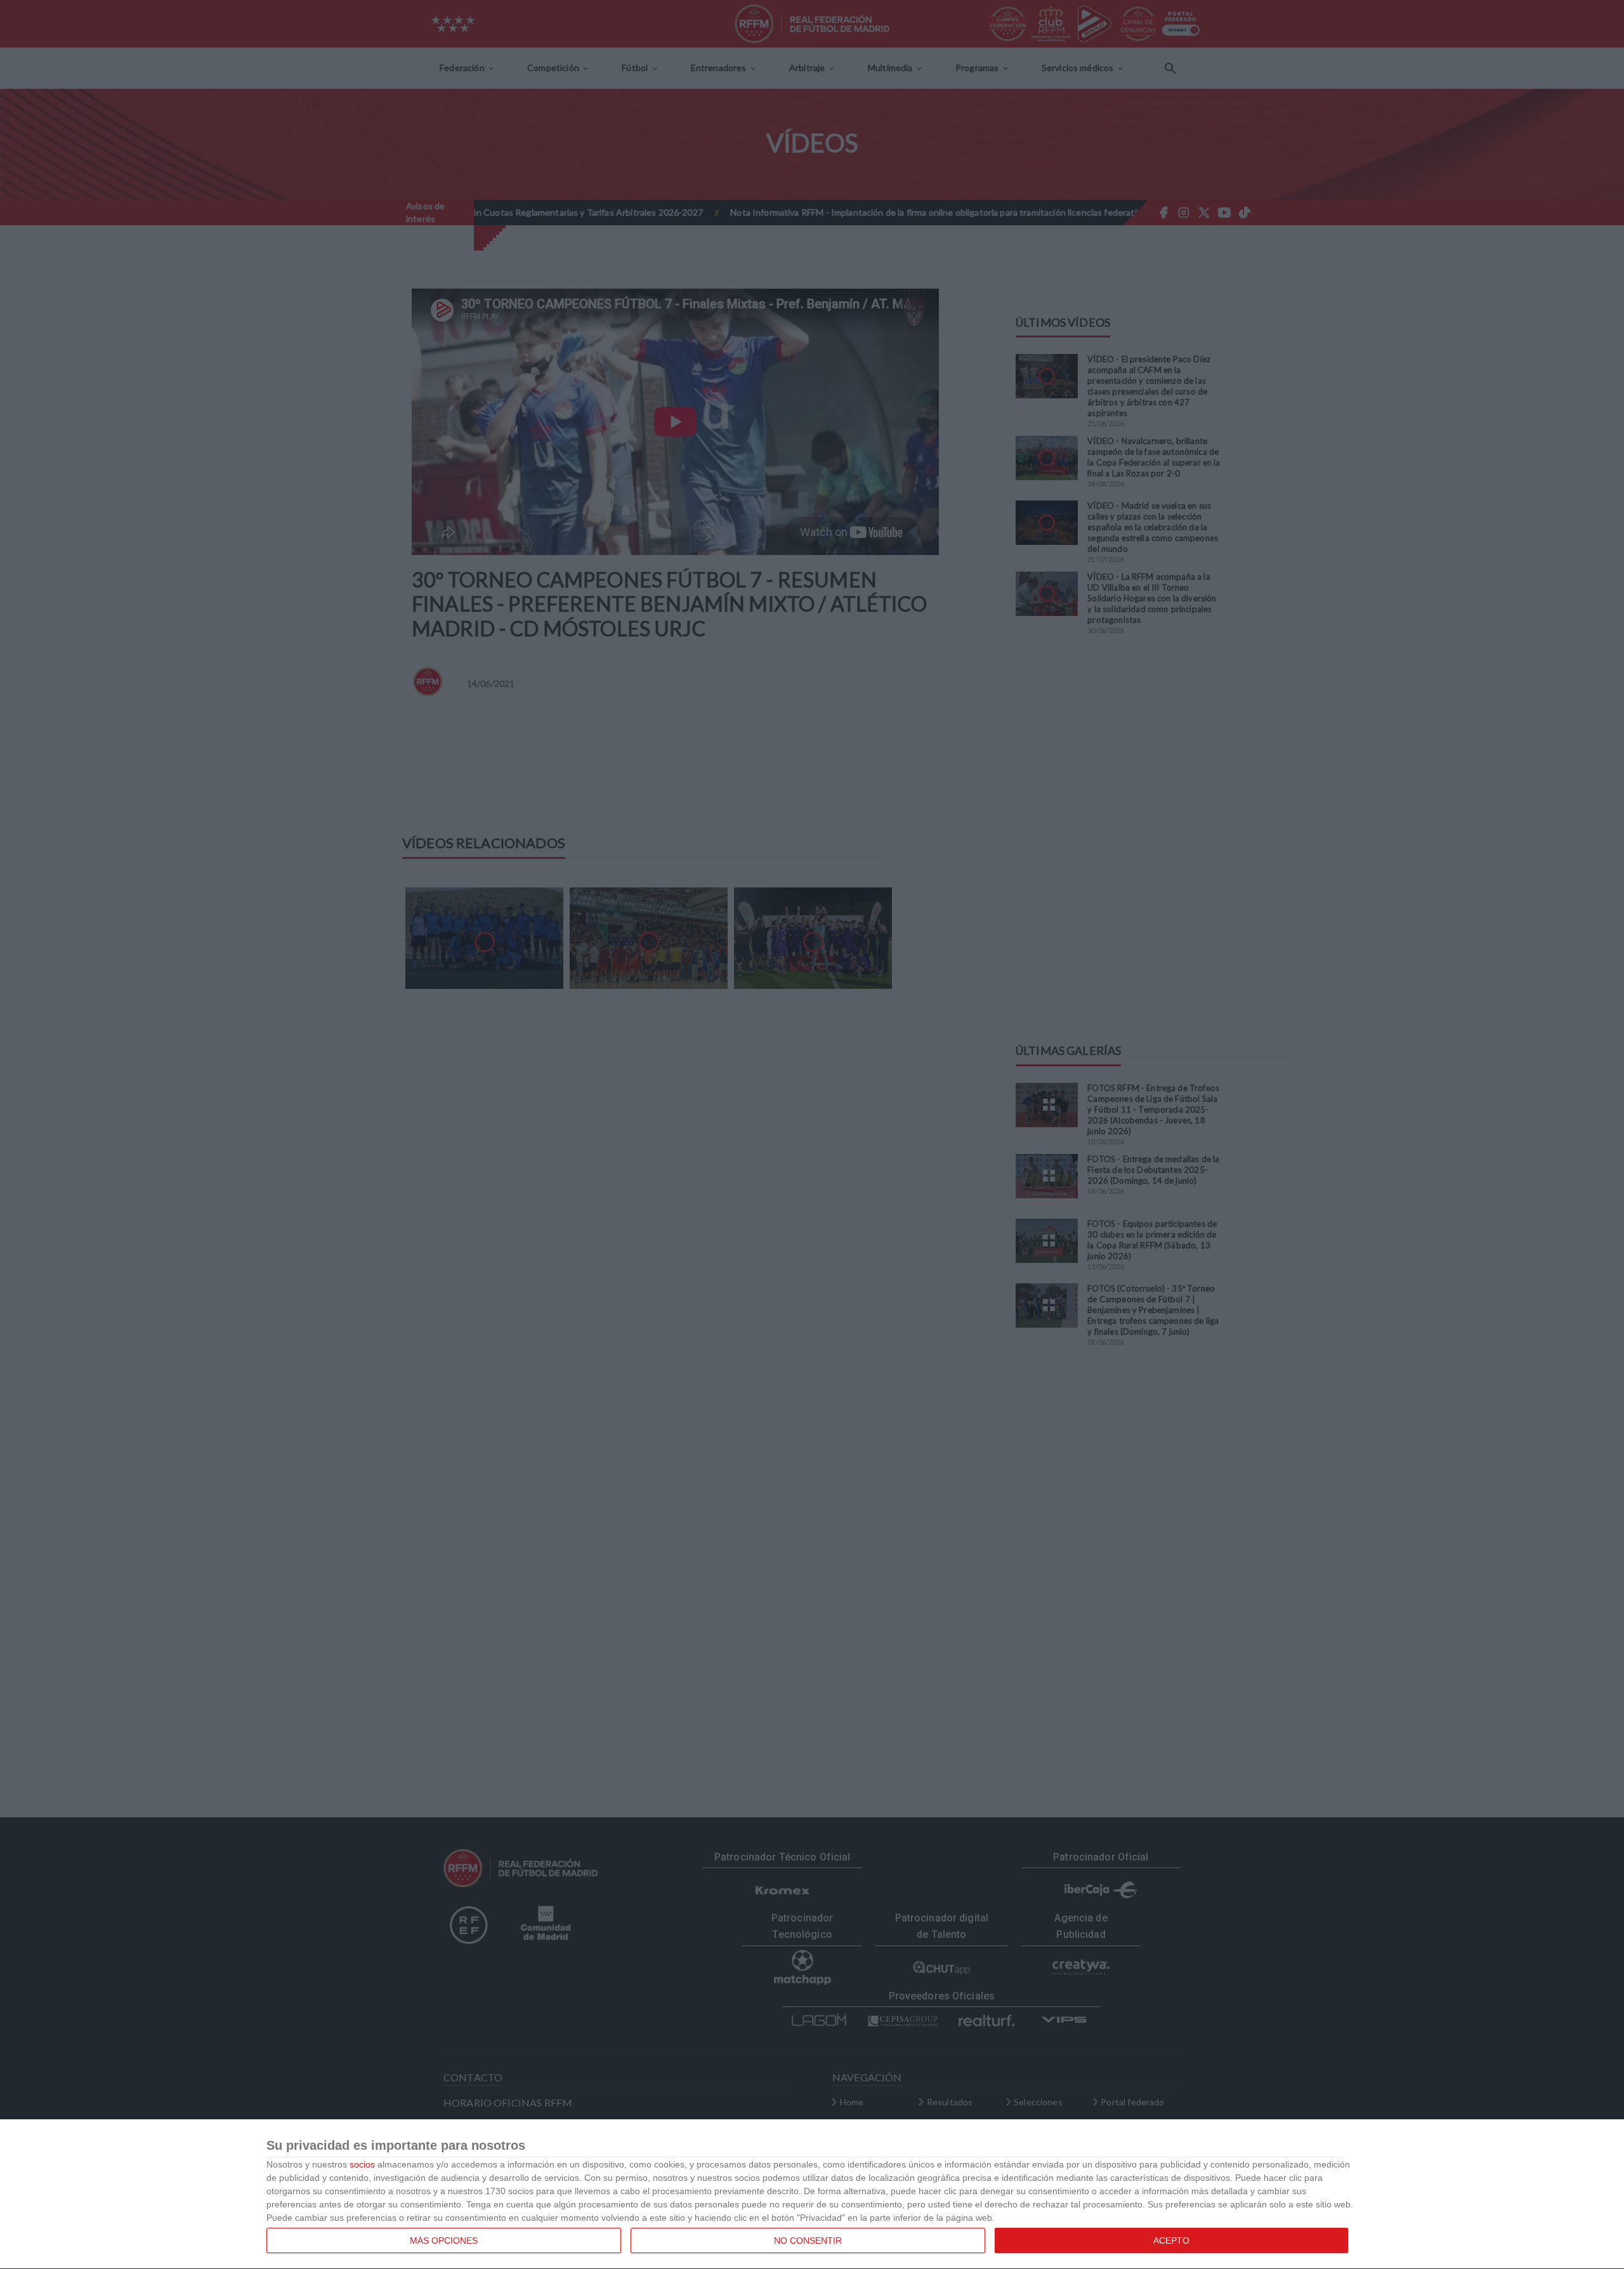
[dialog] (812, 2194)
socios (362, 2164)
